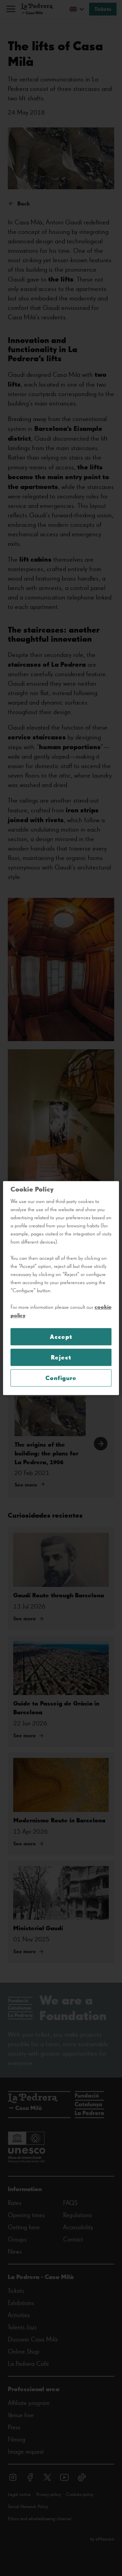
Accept (61, 1337)
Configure (61, 1378)
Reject (61, 1357)
